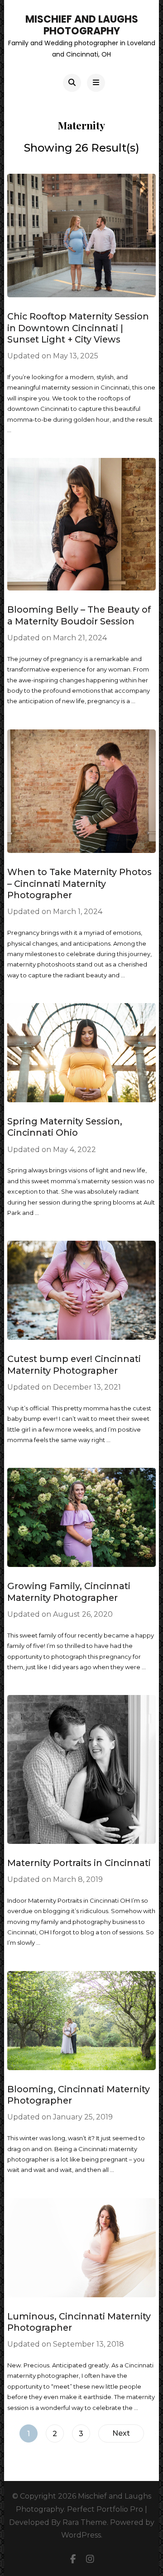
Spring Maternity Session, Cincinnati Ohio (65, 1127)
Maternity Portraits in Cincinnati (79, 1863)
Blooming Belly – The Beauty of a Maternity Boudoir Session (79, 615)
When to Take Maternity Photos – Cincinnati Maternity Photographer (79, 883)
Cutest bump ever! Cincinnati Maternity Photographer (74, 1364)
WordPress (81, 2535)
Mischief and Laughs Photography (82, 25)
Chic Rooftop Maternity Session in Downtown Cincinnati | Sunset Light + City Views (78, 328)
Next (121, 2433)
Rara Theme (85, 2522)
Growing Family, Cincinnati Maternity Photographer (69, 1592)
